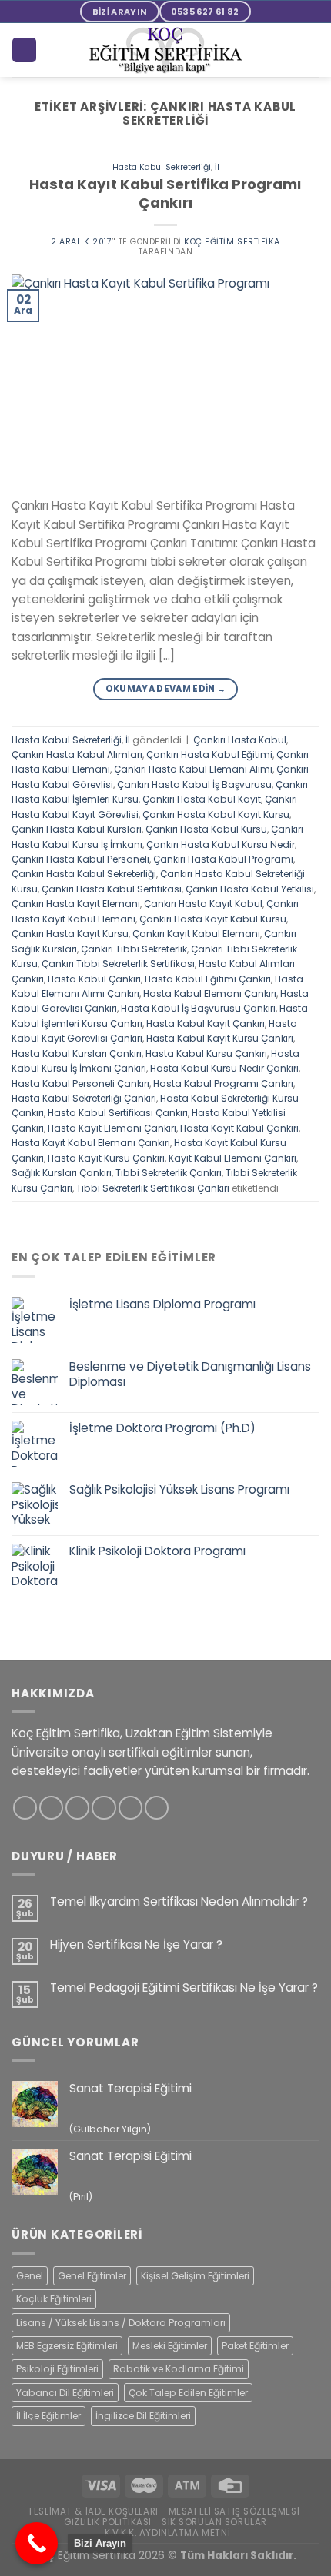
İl (217, 167)
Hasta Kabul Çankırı (94, 979)
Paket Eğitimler (255, 2346)
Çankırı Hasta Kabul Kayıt (202, 799)
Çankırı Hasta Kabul (240, 740)
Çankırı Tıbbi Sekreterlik (134, 949)
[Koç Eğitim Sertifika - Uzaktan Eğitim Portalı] (165, 50)
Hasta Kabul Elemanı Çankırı (210, 994)
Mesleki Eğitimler (170, 2346)
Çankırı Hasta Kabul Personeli (80, 859)
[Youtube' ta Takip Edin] (157, 1808)
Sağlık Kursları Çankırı (62, 1173)
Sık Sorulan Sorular (214, 2522)
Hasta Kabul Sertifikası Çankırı (118, 1113)
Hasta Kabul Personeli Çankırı (80, 1084)
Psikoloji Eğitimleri (57, 2369)
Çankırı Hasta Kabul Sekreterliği (84, 874)
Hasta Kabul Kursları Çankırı (77, 1054)
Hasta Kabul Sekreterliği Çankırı (84, 1098)
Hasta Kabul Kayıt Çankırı (206, 1024)
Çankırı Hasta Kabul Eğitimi (209, 755)
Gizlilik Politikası (108, 2522)
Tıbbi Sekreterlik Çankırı (169, 1173)
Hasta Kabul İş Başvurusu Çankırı (198, 1008)
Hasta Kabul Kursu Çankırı (206, 1054)
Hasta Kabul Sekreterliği (162, 167)
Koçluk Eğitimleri (54, 2299)
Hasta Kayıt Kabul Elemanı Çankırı (91, 1143)
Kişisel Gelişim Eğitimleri (195, 2276)
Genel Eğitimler (92, 2276)
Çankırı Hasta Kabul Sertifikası (112, 889)
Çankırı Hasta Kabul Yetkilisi (250, 889)
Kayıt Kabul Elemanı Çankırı (232, 1158)
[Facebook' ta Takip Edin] (25, 1808)
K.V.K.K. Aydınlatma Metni (168, 2533)
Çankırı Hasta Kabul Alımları (77, 755)
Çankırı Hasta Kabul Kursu (206, 829)
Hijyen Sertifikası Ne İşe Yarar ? (136, 1945)
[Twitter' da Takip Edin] (77, 1808)
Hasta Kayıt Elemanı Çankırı (112, 1128)
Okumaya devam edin (166, 689)
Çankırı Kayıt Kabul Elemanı (196, 934)
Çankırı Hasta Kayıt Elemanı (76, 904)
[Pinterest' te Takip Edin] (130, 1808)
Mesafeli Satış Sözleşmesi (234, 2511)
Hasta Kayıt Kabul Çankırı (239, 1128)
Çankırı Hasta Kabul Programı (223, 859)
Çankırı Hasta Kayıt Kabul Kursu (213, 919)
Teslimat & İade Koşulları (93, 2511)
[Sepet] (24, 50)
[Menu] (311, 50)
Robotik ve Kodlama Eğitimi (179, 2369)
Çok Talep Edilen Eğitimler (188, 2393)
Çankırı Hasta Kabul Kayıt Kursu (216, 814)
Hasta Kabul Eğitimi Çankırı (208, 979)
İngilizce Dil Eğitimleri (143, 2416)
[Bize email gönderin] (104, 1808)
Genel (30, 2276)
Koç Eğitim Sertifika (232, 242)
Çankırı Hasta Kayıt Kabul (203, 904)
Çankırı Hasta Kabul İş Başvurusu (194, 784)
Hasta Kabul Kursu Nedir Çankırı (224, 1068)
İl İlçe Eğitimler (48, 2416)
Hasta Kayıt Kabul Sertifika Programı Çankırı (165, 193)
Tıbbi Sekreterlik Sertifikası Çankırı (153, 1188)
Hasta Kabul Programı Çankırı (223, 1084)
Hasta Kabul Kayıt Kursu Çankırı (220, 1038)
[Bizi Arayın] (37, 2543)
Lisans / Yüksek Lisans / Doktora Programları (121, 2323)
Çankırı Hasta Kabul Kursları (77, 829)
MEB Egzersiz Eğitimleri (67, 2346)
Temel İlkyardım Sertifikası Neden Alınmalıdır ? (179, 1902)
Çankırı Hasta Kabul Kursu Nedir (221, 844)
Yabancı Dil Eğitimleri (65, 2393)
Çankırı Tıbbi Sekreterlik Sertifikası (118, 964)
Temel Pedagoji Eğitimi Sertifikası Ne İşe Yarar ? (184, 1988)
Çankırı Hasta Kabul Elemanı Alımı (193, 769)
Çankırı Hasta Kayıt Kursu (70, 934)
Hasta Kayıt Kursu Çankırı (106, 1158)
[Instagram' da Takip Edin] (51, 1808)
